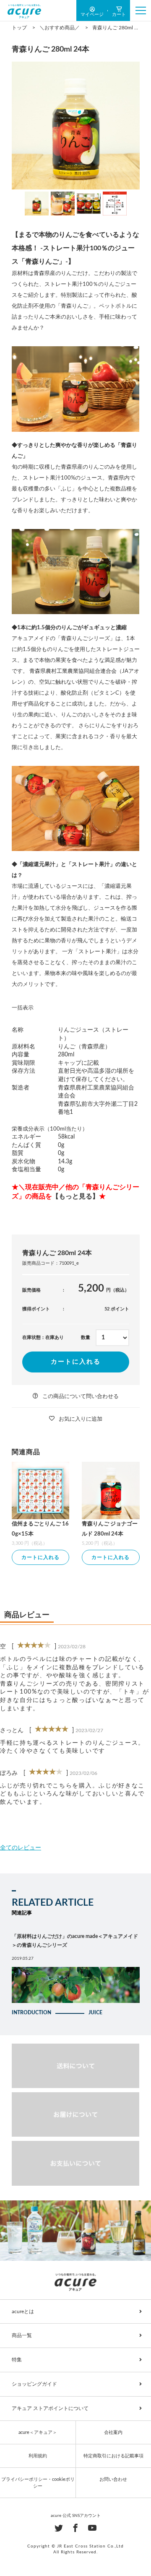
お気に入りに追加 (81, 1419)
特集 (17, 2360)
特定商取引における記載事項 (113, 2456)
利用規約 (38, 2456)
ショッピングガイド (34, 2384)
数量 (86, 1337)
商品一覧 (22, 2335)
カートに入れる (76, 1362)
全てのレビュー (21, 1848)
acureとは (23, 2311)
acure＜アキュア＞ (38, 2432)
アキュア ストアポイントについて (50, 2408)
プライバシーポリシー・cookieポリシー (38, 2483)
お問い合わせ (113, 2479)
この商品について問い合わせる (81, 1397)
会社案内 (113, 2432)
